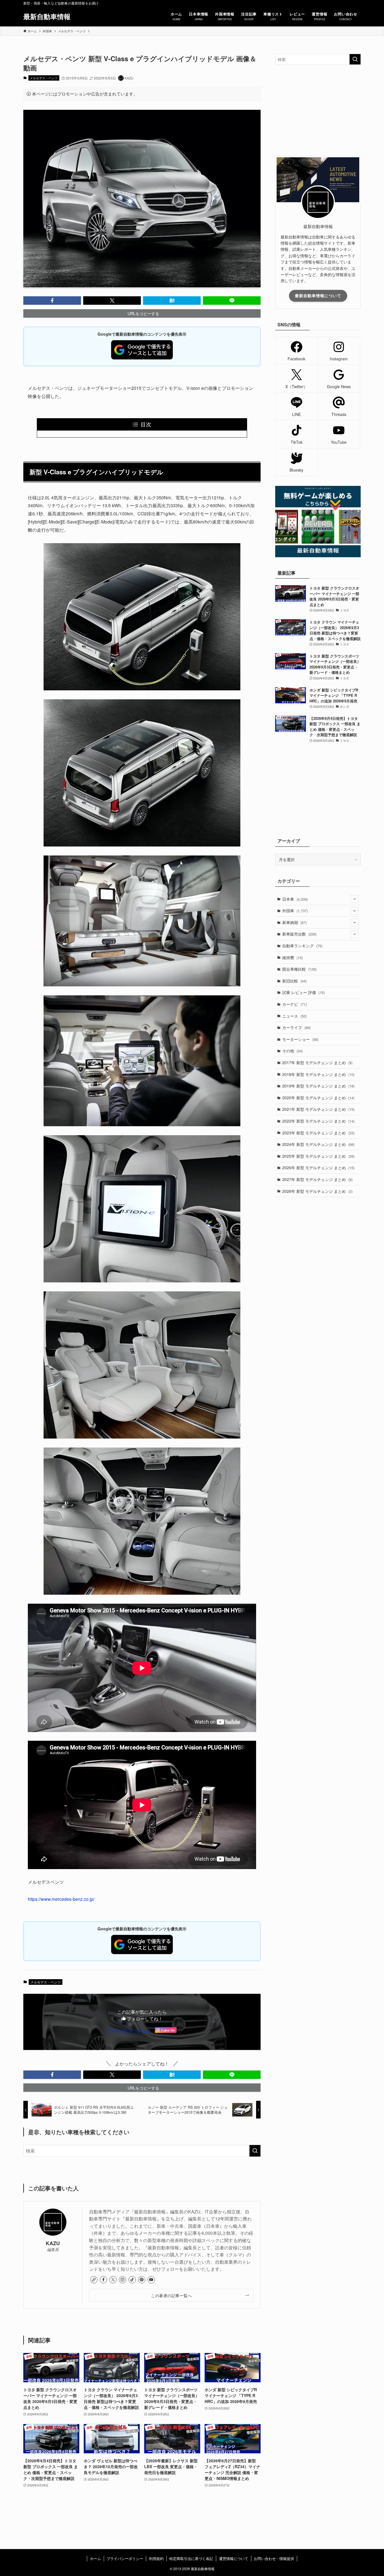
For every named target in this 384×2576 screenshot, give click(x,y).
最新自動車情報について (318, 295)
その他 (292, 1051)
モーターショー (300, 1039)
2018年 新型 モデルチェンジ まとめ (318, 1074)
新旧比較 (294, 981)
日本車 (295, 899)
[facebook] (103, 2280)
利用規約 (156, 2558)
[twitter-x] (113, 2280)
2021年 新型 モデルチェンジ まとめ (318, 1109)
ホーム (95, 2558)
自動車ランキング (302, 946)
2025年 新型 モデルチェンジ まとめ (318, 1156)
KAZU (53, 2243)
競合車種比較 (299, 969)
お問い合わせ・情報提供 (274, 2558)
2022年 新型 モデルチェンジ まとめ (318, 1121)
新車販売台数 (299, 934)
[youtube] (151, 2280)
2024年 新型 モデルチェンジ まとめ (318, 1144)
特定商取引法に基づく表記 (191, 2558)
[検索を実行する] (255, 2151)
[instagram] (123, 2280)
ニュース (294, 1016)
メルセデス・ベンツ (44, 78)
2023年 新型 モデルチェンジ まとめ (318, 1133)
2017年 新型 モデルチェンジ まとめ (317, 1062)
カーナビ (294, 1004)
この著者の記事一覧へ (171, 2295)
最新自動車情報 (47, 16)
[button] (52, 301)
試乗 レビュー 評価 (303, 992)
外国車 (295, 911)
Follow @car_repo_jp (129, 2031)
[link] (94, 2280)
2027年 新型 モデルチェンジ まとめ (317, 1179)
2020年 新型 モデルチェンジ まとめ (318, 1098)
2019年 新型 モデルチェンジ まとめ (318, 1086)
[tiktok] (132, 2280)
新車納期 (294, 922)
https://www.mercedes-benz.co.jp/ (61, 1899)
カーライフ (296, 1027)
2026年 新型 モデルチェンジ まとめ (318, 1168)
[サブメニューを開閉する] (354, 899)
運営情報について (234, 2558)
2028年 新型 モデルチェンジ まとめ (317, 1191)
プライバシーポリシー (125, 2558)
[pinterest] (142, 2280)
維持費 (292, 957)
